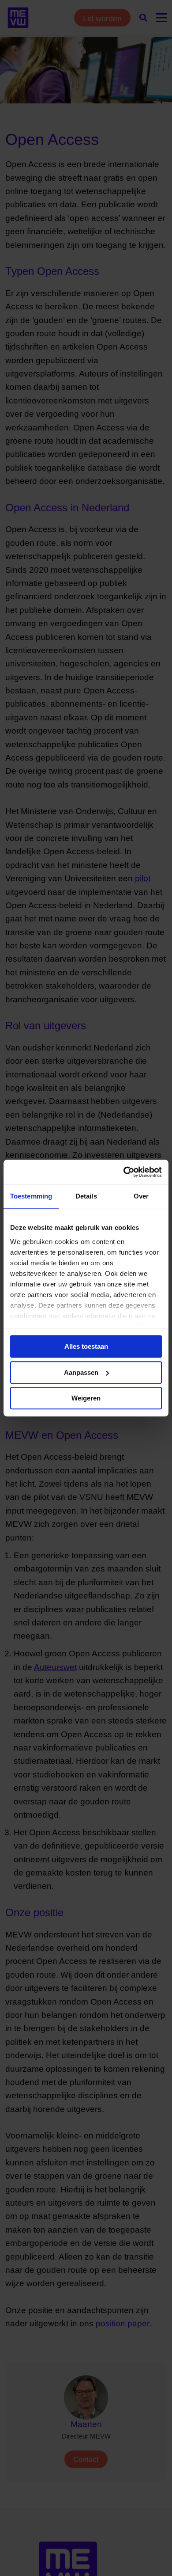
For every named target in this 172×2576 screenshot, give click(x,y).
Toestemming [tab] (31, 1196)
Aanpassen (81, 1372)
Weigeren (86, 1398)
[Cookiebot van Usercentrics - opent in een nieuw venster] (124, 1172)
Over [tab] (141, 1196)
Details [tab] (86, 1196)
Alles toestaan (86, 1346)
